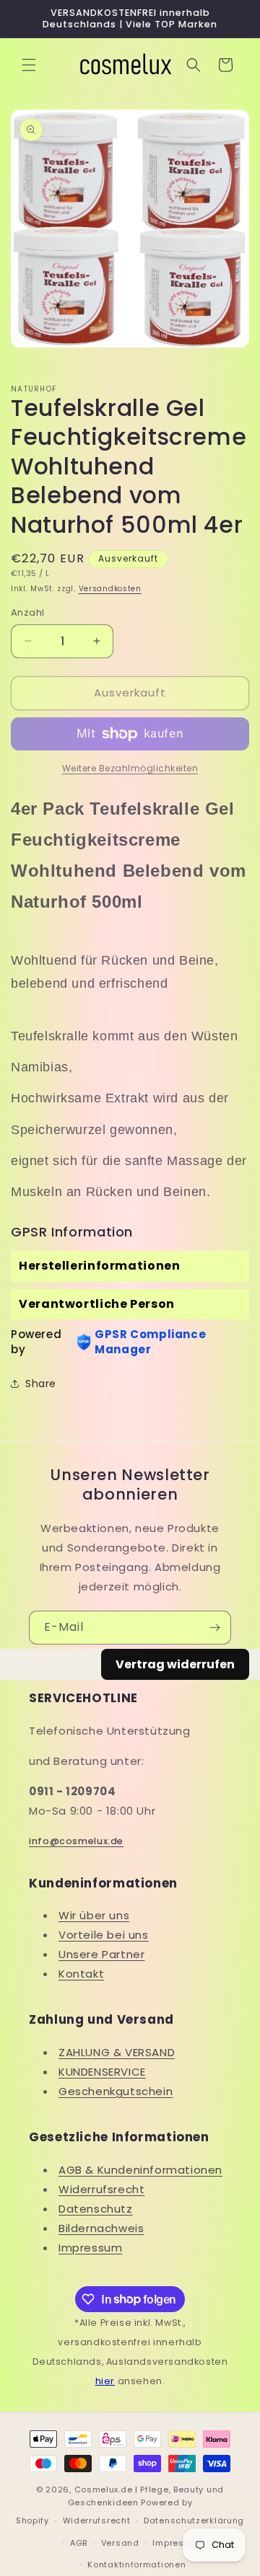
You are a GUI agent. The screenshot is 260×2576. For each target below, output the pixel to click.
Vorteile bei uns (104, 1935)
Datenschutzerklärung (194, 2520)
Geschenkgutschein (116, 2091)
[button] (29, 65)
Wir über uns (94, 1915)
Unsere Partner (101, 1954)
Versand (120, 2543)
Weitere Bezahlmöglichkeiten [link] (130, 768)
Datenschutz (96, 2209)
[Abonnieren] (214, 1628)
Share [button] (41, 1384)
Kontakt (81, 1974)
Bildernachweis (101, 2228)
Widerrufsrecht (101, 2189)
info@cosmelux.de (76, 1841)
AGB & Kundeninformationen (140, 2170)
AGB (79, 2543)
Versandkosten (110, 589)
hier (105, 2381)
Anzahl (27, 612)
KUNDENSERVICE (102, 2072)
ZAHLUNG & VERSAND (117, 2052)
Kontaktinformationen (136, 2564)
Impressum (90, 2248)
